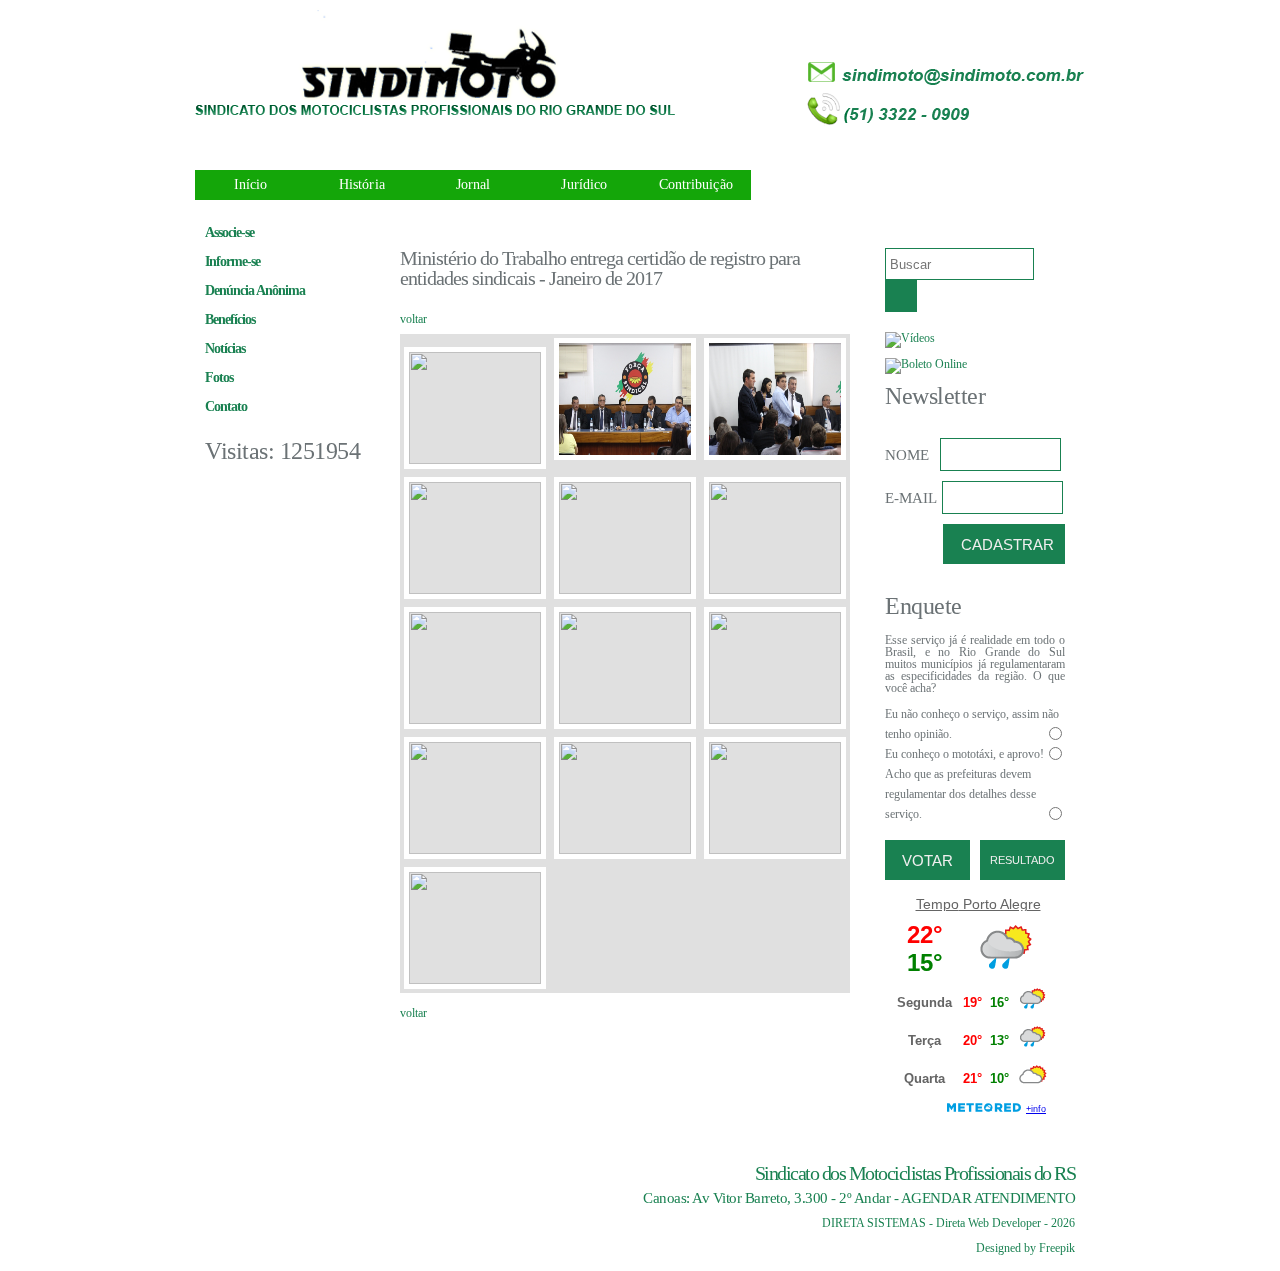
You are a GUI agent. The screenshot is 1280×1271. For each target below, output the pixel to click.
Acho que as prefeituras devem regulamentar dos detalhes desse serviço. (960, 794)
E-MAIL (911, 498)
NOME (907, 455)
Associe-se (229, 232)
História (362, 184)
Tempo (937, 904)
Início (251, 184)
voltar (413, 319)
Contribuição (696, 184)
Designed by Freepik (1025, 1248)
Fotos (219, 377)
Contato (226, 406)
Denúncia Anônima (255, 290)
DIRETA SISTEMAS (874, 1223)
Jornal (473, 184)
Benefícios (230, 319)
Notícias (225, 348)
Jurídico (584, 184)
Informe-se (232, 261)
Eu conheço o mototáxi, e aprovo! (964, 754)
